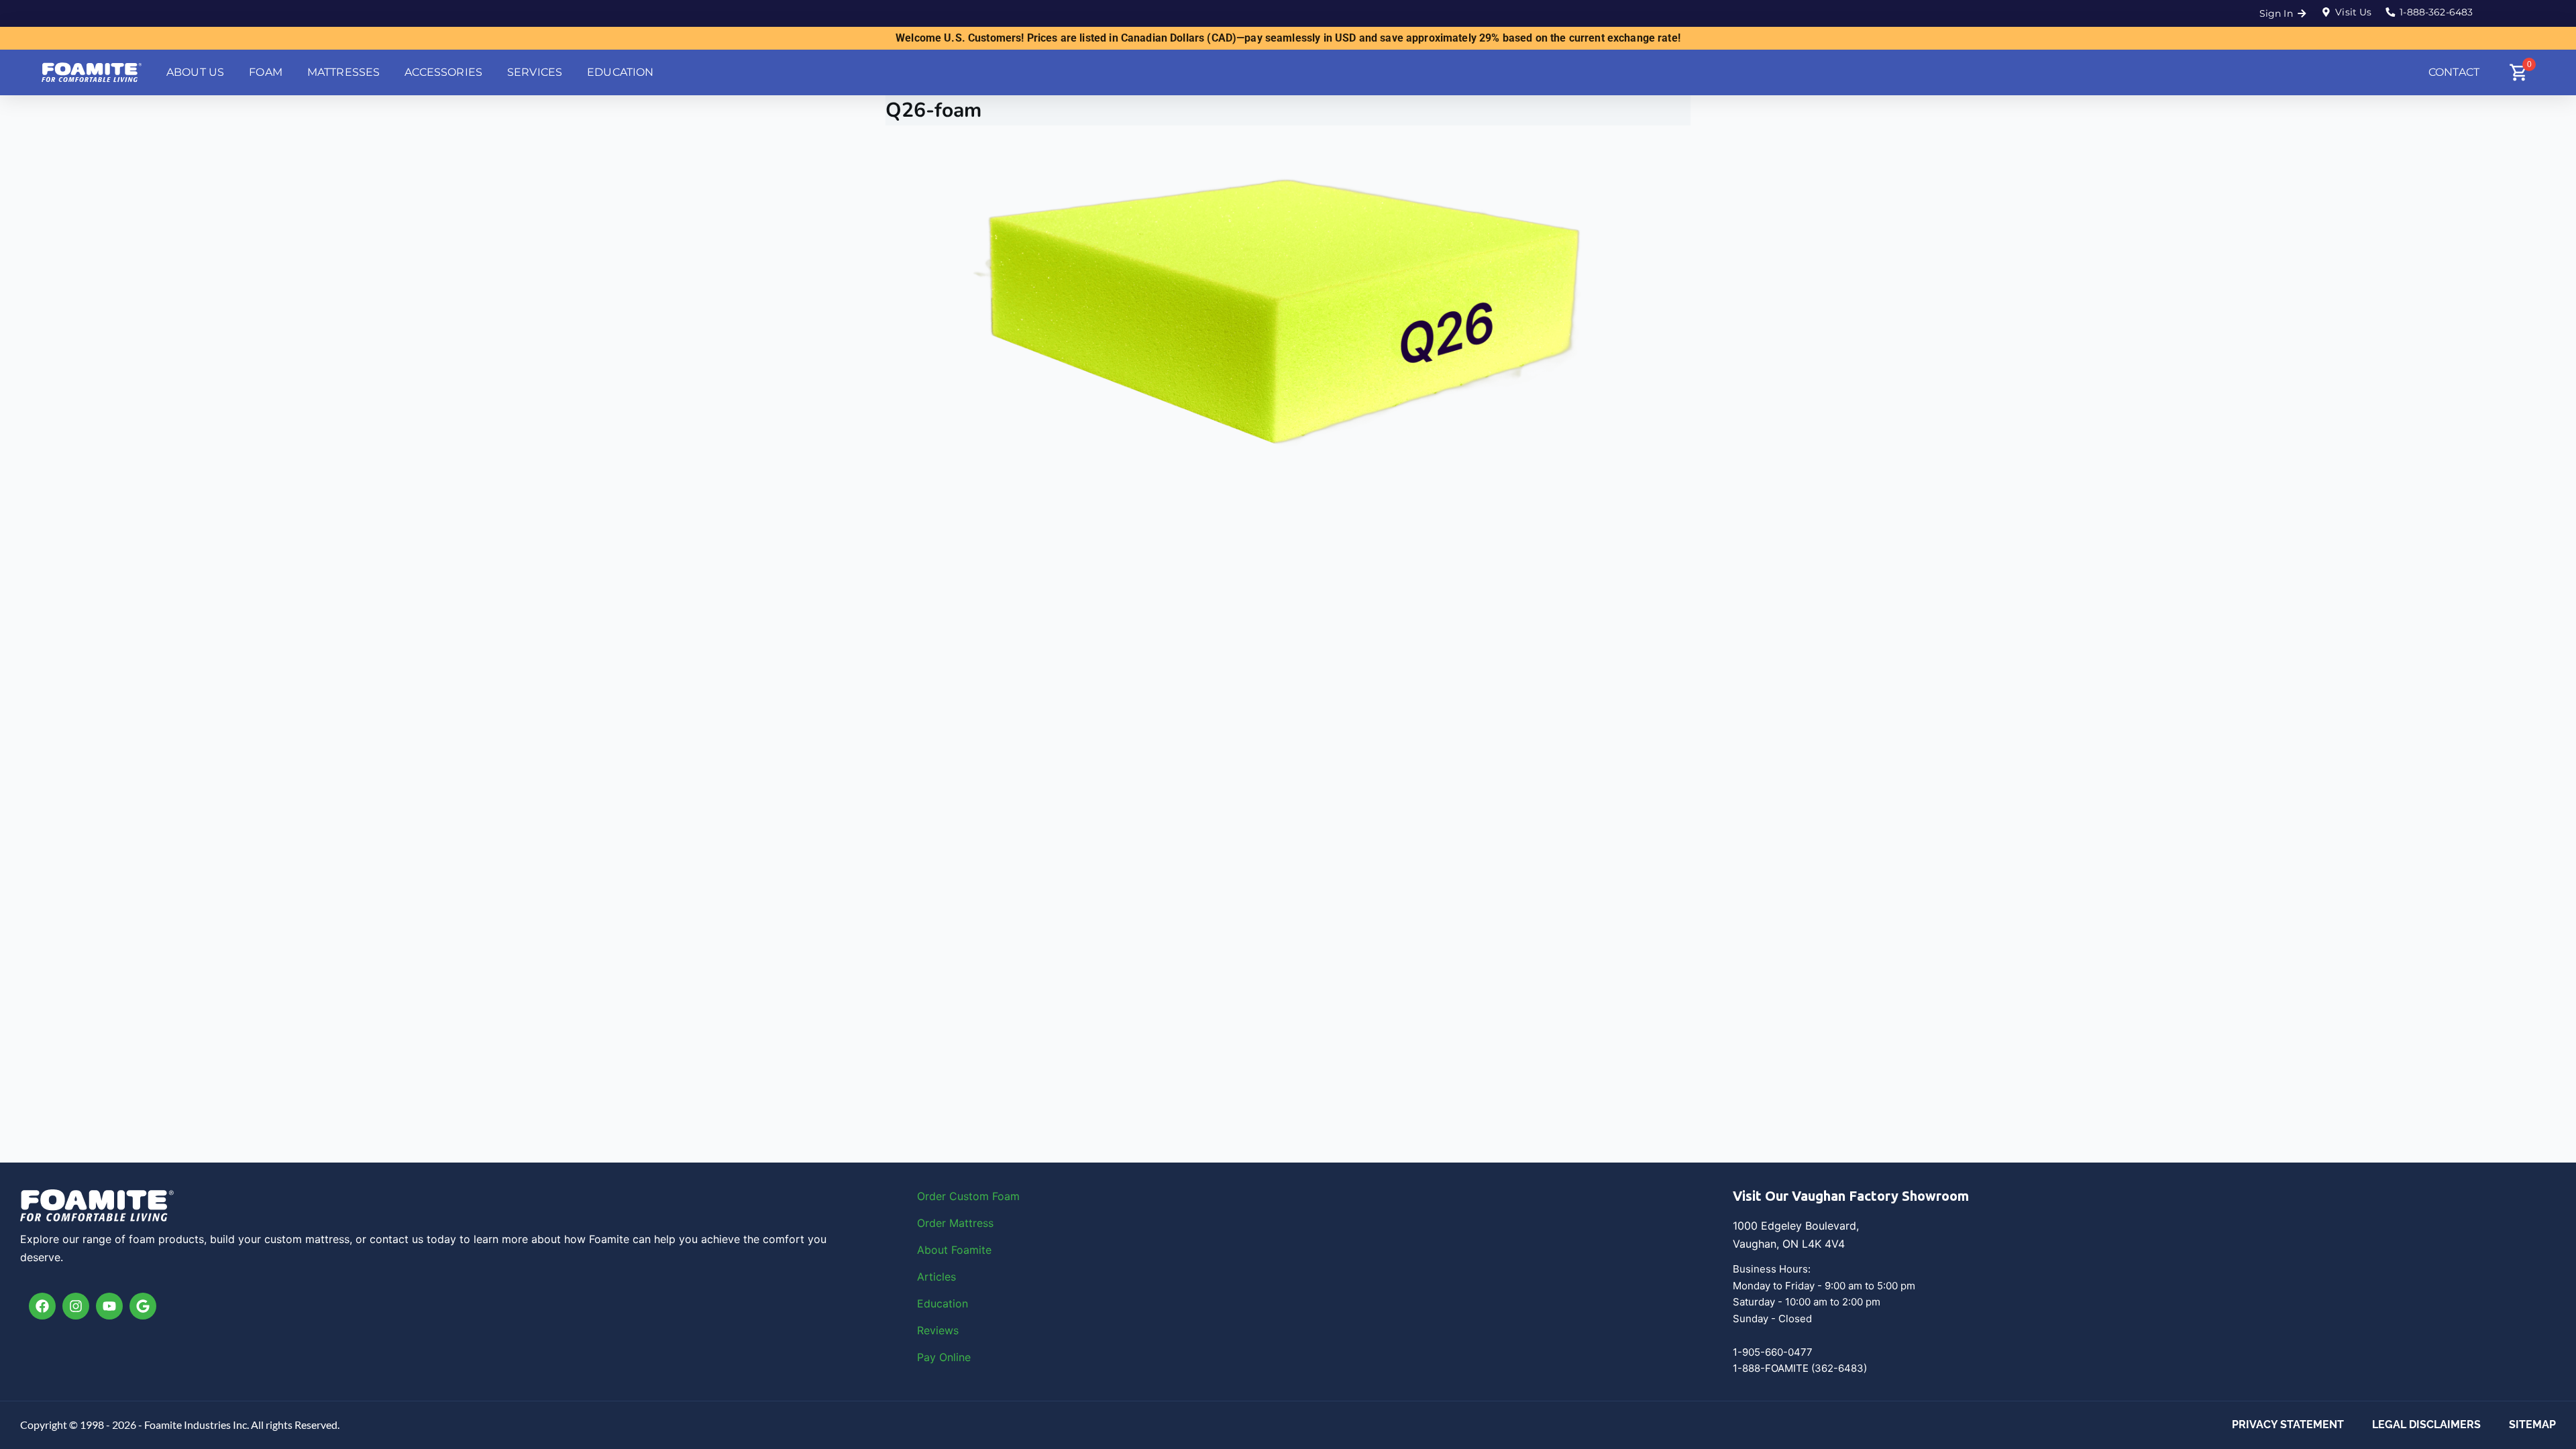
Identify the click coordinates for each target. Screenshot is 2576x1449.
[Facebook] (42, 1306)
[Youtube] (109, 1306)
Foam (1006, 1196)
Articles (936, 1277)
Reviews (938, 1330)
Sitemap (2532, 1425)
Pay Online (944, 1357)
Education (943, 1303)
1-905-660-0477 (1773, 1352)
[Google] (143, 1306)
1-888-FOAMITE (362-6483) (1800, 1368)
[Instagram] (76, 1306)
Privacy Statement (2288, 1425)
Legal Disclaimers (2426, 1425)
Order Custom (955, 1196)
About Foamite (954, 1250)
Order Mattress (955, 1223)
